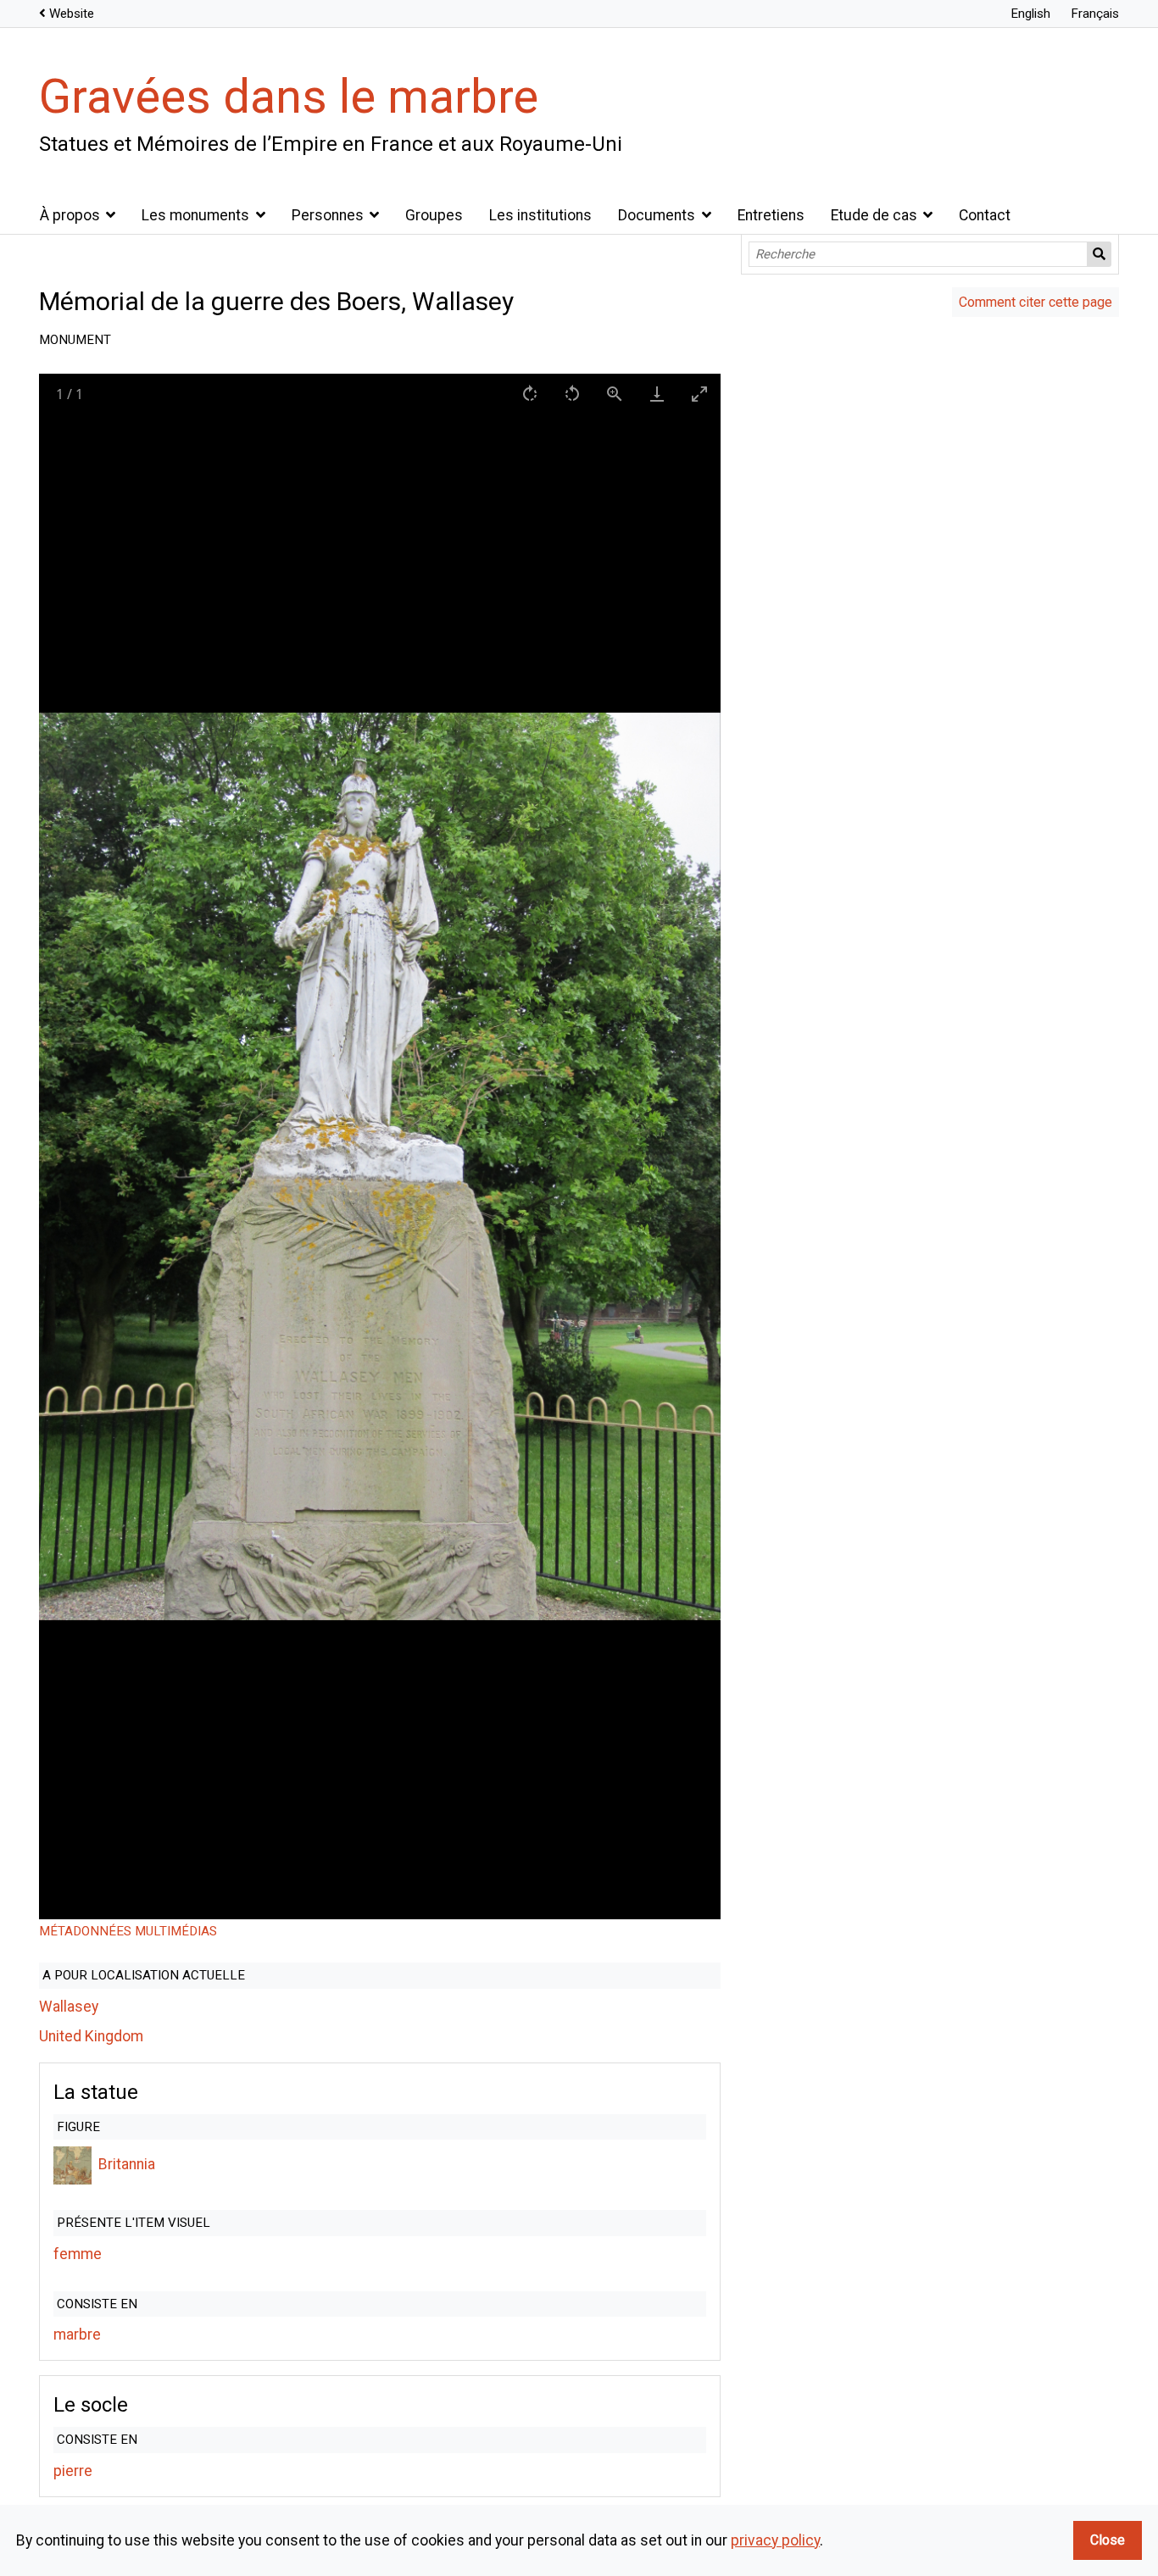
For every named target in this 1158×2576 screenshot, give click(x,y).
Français (1095, 14)
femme (78, 2254)
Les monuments (195, 215)
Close (1108, 2540)
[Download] (657, 394)
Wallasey (69, 2007)
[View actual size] (615, 394)
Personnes (328, 215)
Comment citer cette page (1036, 302)
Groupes (434, 215)
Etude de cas (874, 215)
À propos (70, 215)
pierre (73, 2471)
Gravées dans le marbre (289, 97)
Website (72, 14)
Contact (985, 215)
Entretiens (771, 215)
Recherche (1100, 254)
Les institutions (540, 215)
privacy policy (775, 2540)
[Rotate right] (530, 394)
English (1030, 14)
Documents (657, 215)
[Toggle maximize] (699, 394)
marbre (77, 2334)
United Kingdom (91, 2036)
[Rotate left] (572, 394)
